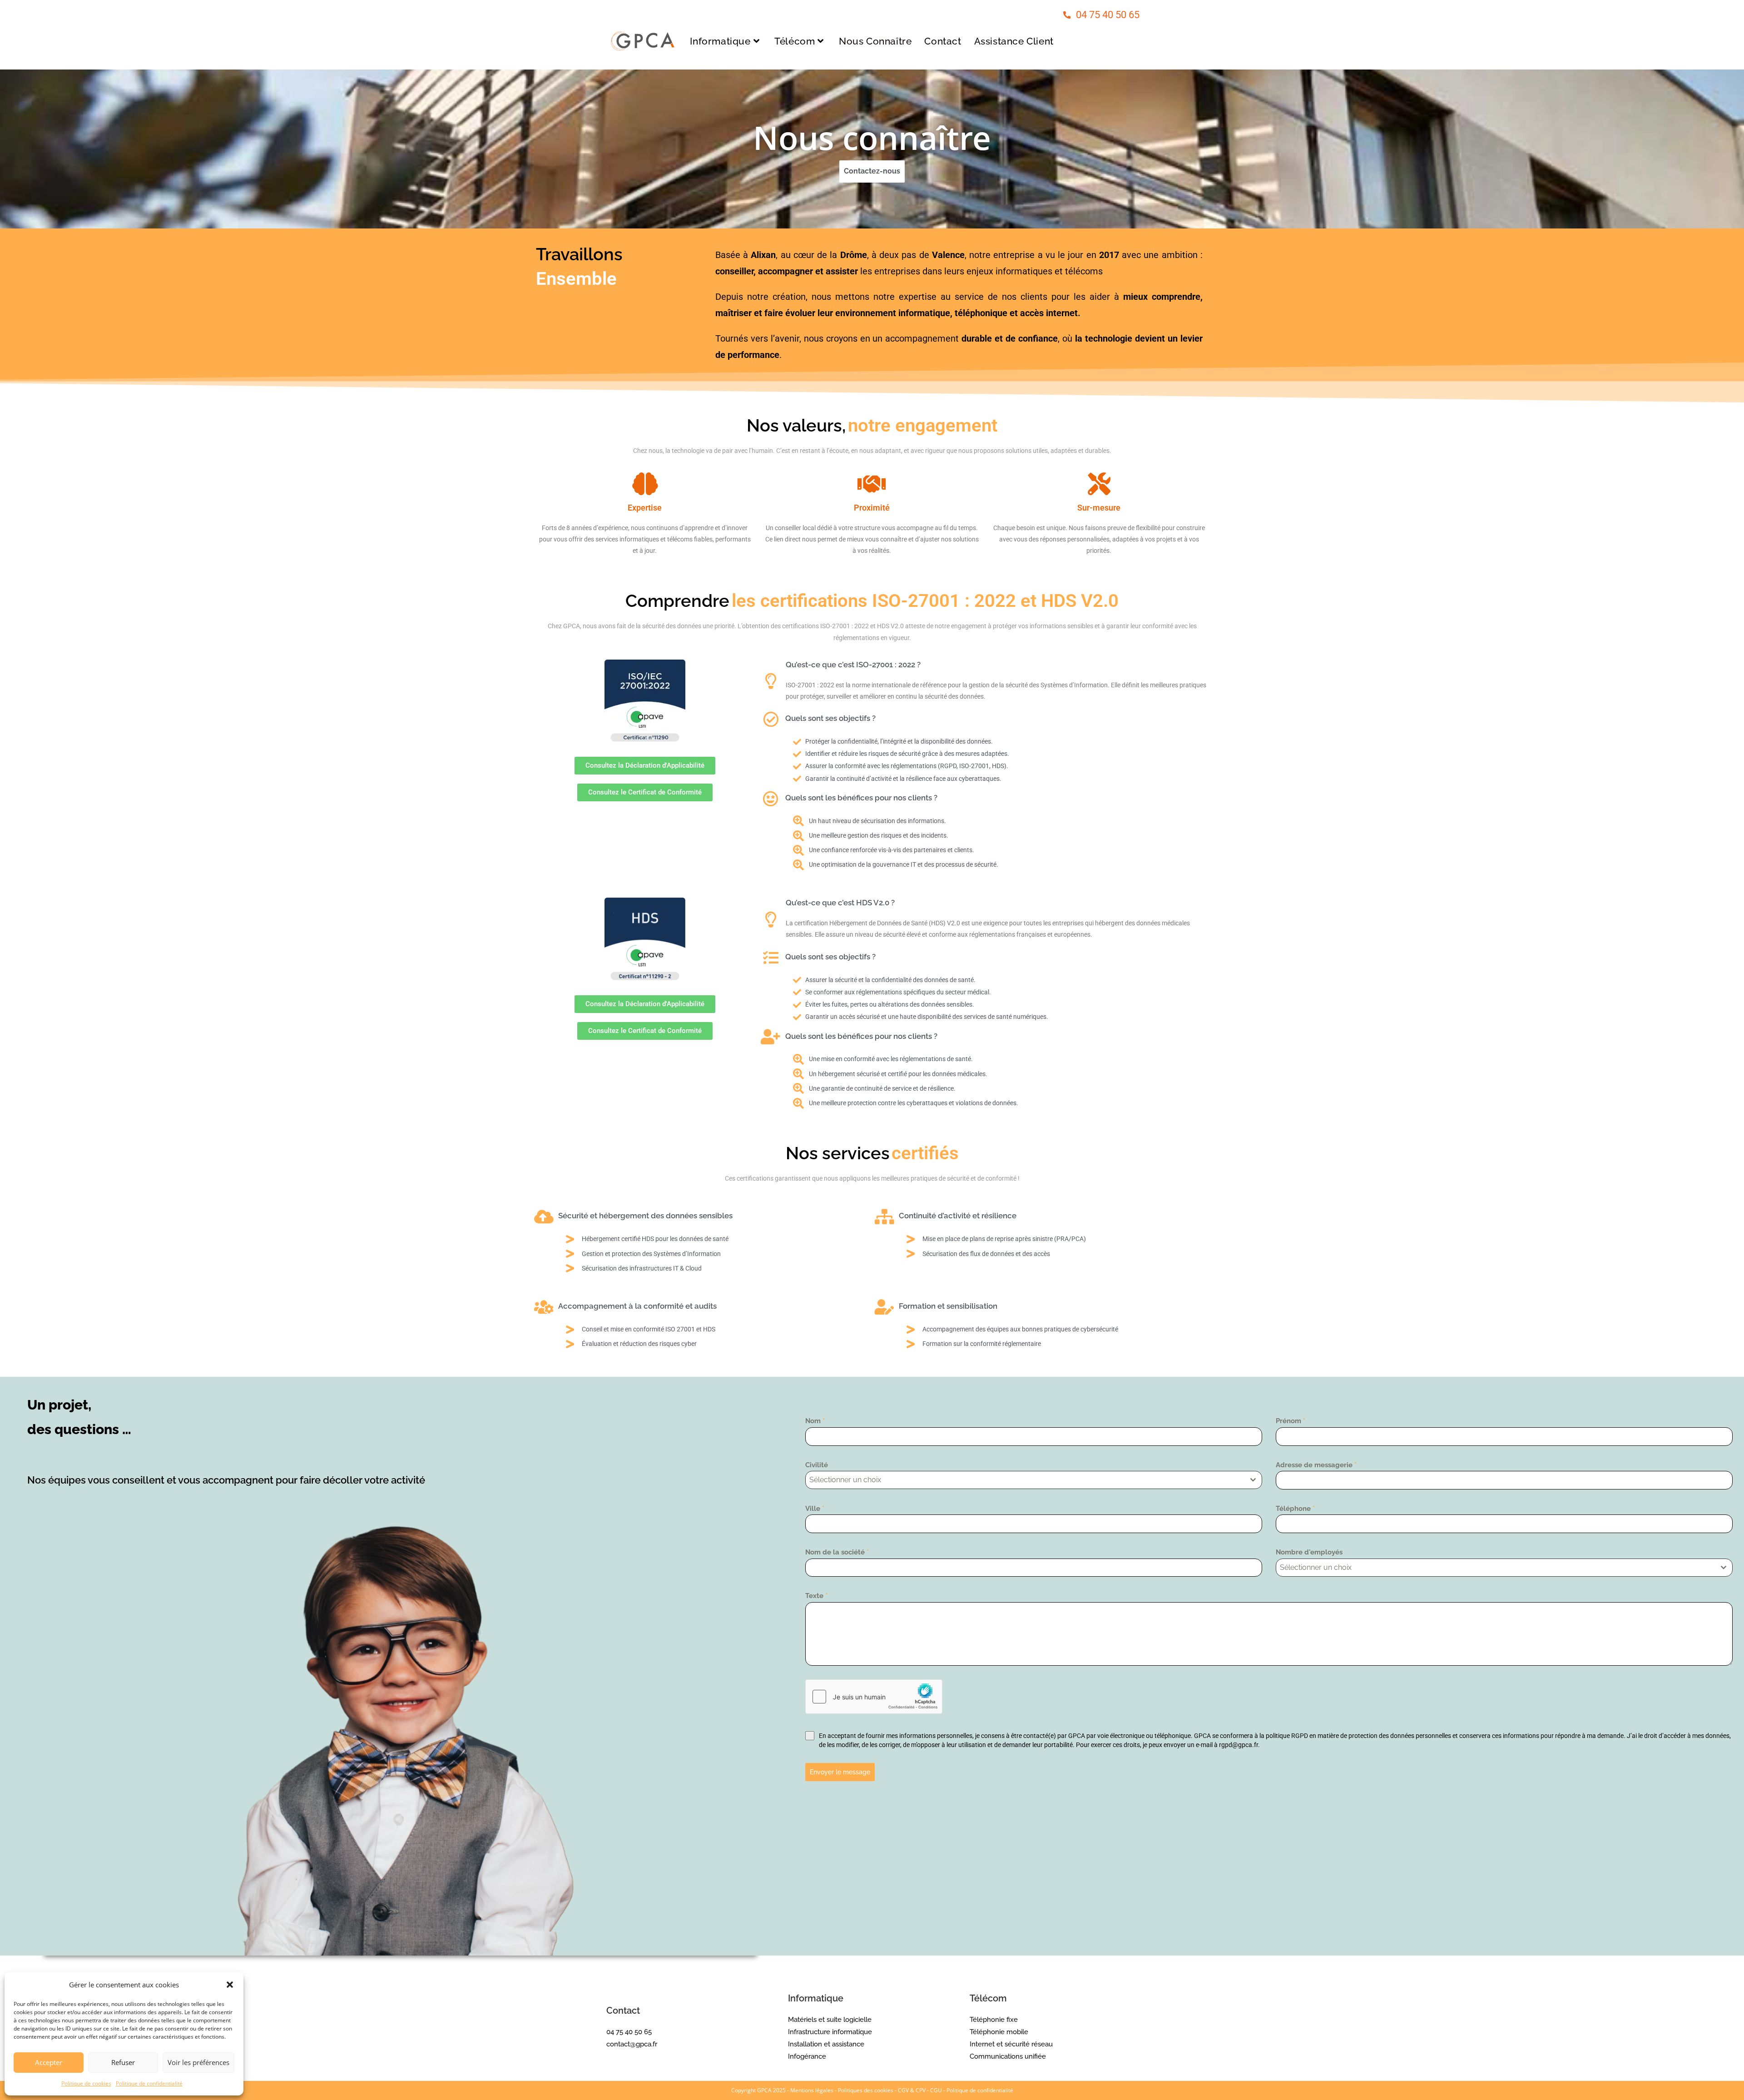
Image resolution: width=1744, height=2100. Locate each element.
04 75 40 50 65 (1108, 15)
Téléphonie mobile (999, 2032)
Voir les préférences (198, 2062)
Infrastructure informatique (830, 2032)
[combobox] (1034, 1480)
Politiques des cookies (866, 2090)
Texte (816, 1596)
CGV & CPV (912, 2090)
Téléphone (1295, 1509)
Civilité (817, 1465)
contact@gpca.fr (632, 2044)
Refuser (123, 2062)
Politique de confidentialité (149, 2083)
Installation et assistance (826, 2044)
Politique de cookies (86, 2083)
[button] (230, 1985)
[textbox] (1025, 1480)
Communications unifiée (1008, 2056)
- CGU (934, 2090)
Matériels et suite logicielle (830, 2020)
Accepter (49, 2062)
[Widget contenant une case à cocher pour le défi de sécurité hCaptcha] (874, 1697)
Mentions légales (812, 2090)
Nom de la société (837, 1552)
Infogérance (807, 2056)
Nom (815, 1421)
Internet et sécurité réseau (1011, 2044)
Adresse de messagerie (1316, 1465)
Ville (815, 1509)
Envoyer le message (840, 1772)
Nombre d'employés (1309, 1552)
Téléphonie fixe (994, 2020)
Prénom (1291, 1421)
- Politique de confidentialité (978, 2090)
